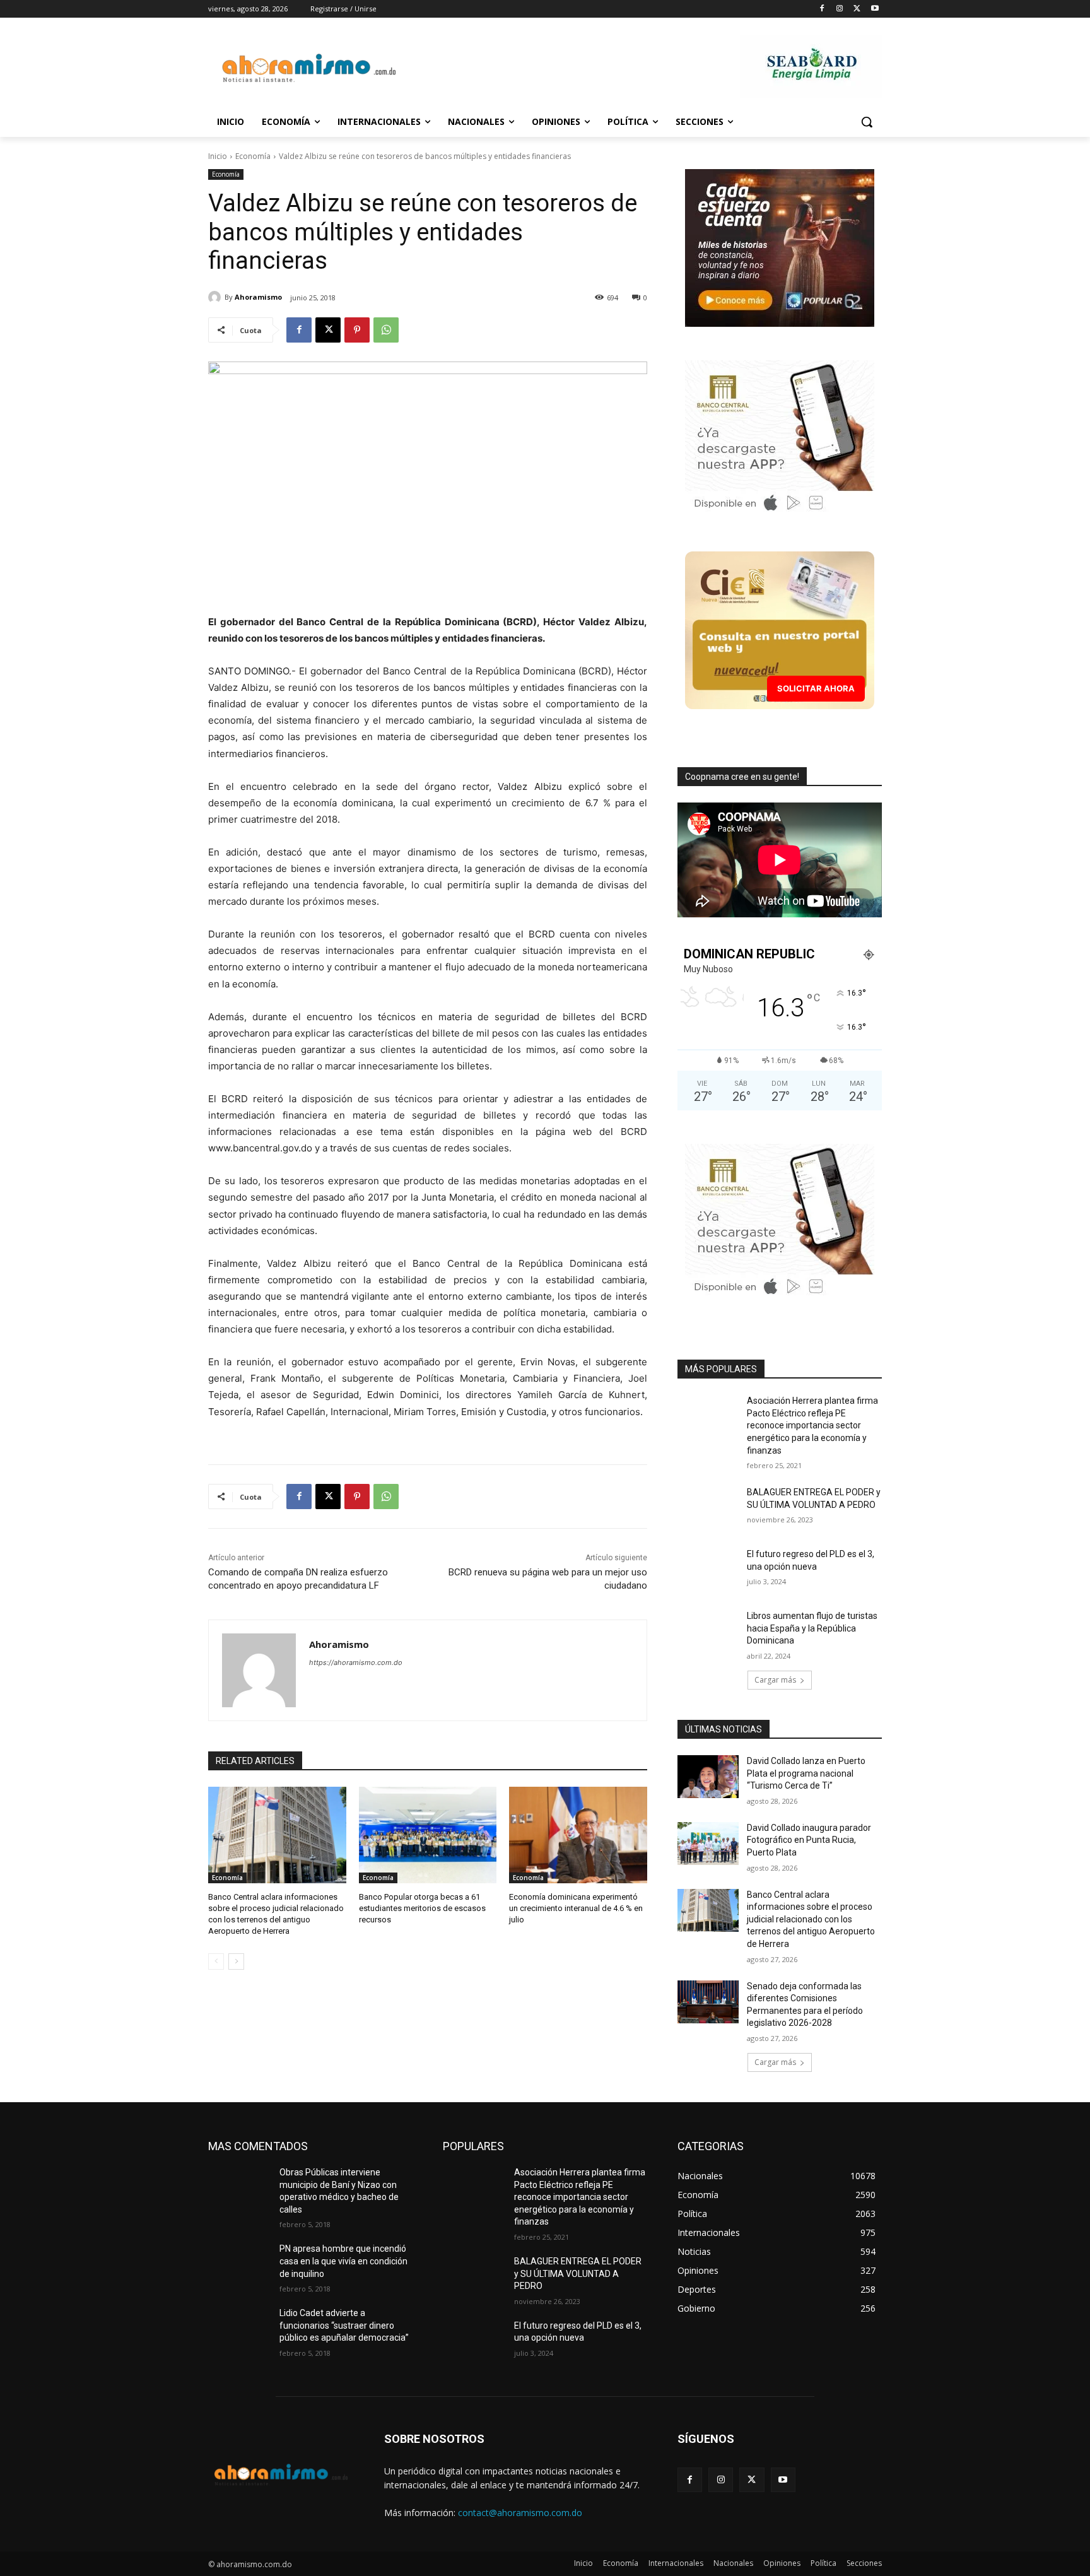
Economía (253, 156)
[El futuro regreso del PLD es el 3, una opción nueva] (708, 1570)
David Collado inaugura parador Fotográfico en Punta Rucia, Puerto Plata (809, 1840)
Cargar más (775, 1680)
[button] (867, 122)
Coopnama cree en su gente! (742, 777)
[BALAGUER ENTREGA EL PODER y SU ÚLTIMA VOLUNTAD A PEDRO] (708, 1508)
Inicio (218, 156)
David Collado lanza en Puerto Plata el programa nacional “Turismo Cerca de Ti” (806, 1773)
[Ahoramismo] (216, 297)
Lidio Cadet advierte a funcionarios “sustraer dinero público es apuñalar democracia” (344, 2325)
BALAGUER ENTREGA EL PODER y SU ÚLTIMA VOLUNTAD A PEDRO (578, 2273)
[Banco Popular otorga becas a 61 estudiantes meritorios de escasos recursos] (428, 1835)
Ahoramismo (258, 297)
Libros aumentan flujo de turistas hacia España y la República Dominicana (812, 1628)
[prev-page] (216, 1961)
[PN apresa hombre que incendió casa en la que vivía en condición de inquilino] (239, 2264)
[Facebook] (822, 9)
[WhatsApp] (386, 330)
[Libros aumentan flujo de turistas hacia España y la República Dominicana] (708, 1632)
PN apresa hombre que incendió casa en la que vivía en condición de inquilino (343, 2261)
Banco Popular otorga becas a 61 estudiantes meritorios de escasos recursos (422, 1908)
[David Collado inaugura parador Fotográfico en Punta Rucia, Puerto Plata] (708, 1844)
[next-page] (236, 1961)
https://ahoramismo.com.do (356, 1662)
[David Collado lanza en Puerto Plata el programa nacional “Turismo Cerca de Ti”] (708, 1777)
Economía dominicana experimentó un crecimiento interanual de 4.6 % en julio (576, 1908)
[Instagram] (840, 9)
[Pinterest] (357, 330)
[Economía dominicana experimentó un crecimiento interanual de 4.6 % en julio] (578, 1835)
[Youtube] (875, 9)
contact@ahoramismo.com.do (520, 2513)
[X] (857, 9)
